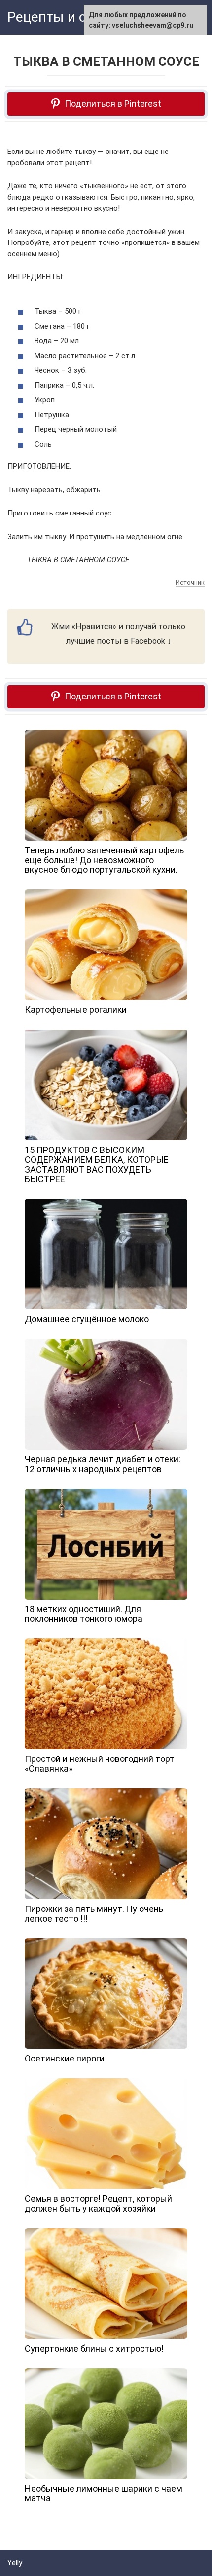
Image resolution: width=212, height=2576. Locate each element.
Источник (190, 583)
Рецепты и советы (67, 17)
